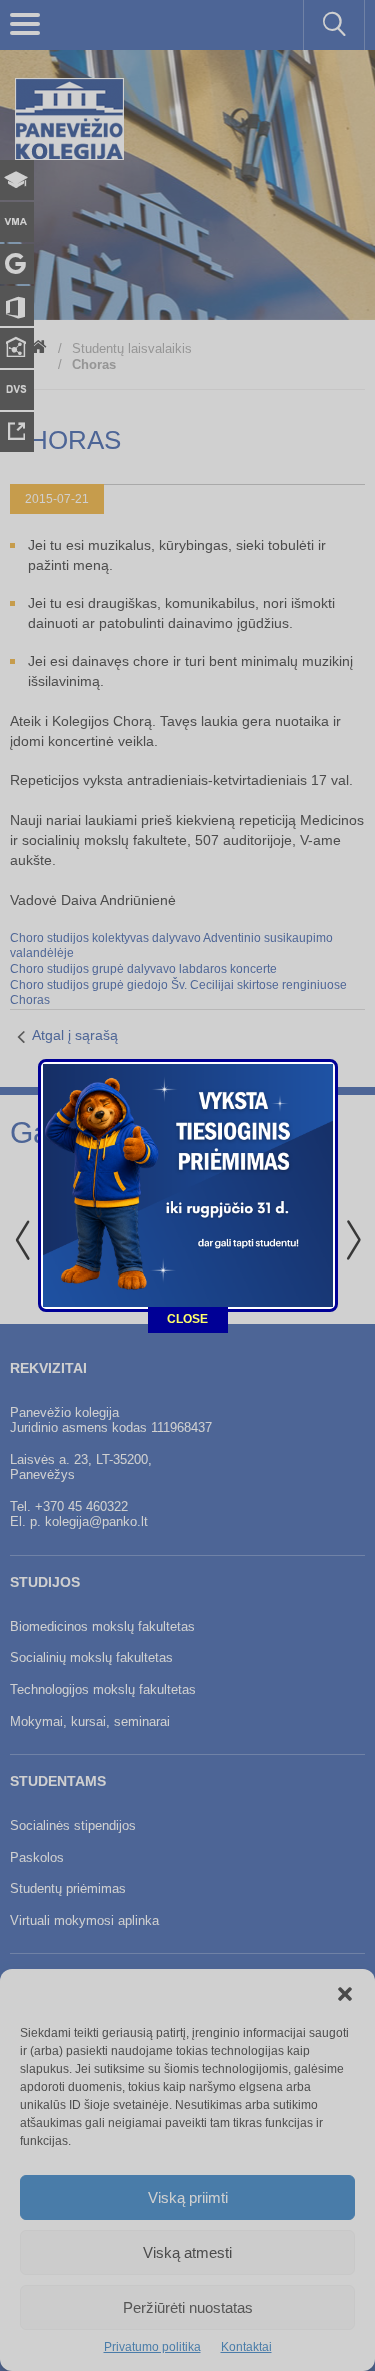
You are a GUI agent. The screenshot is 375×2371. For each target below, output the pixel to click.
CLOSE (187, 1319)
